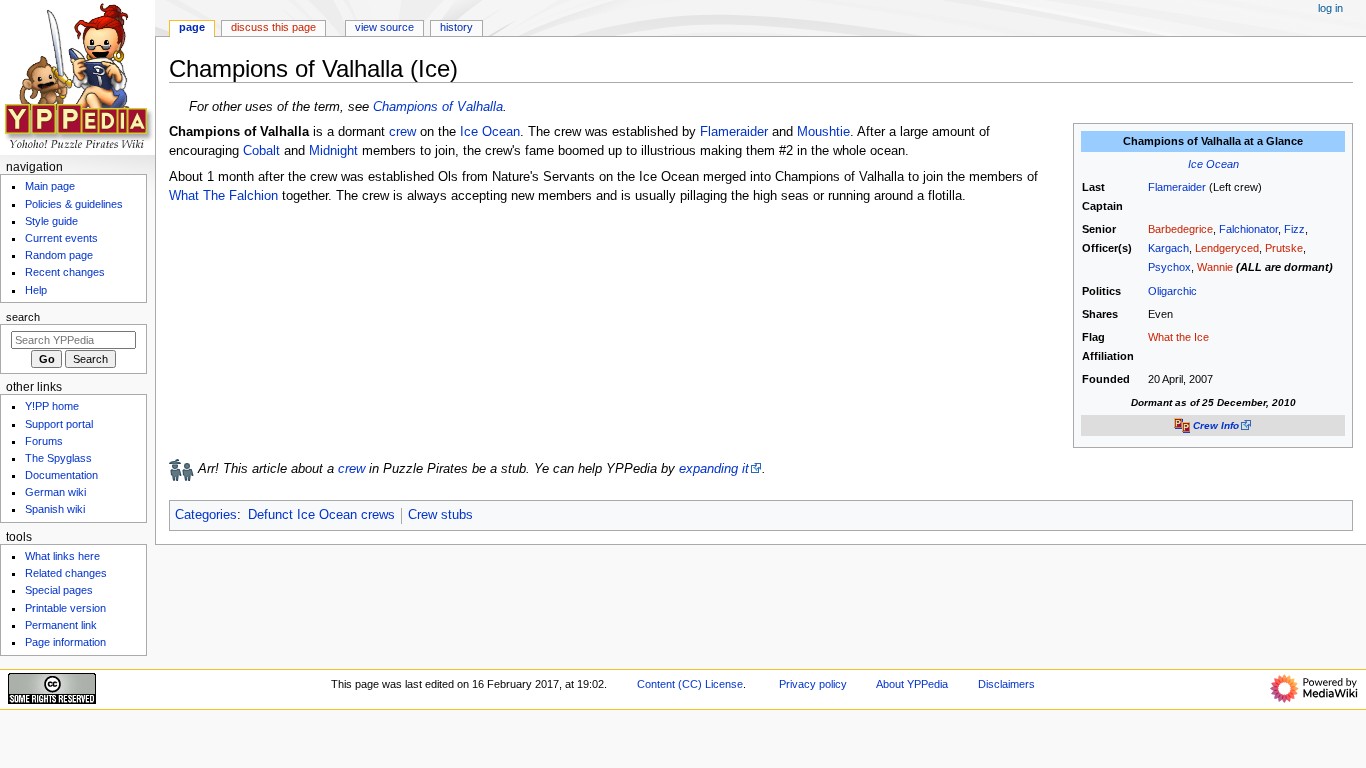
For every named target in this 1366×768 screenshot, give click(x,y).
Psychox (1169, 267)
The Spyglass (58, 458)
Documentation (61, 475)
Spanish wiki (55, 509)
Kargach (1168, 248)
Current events (61, 238)
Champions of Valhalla (438, 107)
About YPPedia (912, 684)
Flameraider (1177, 187)
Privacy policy (813, 684)
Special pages (59, 590)
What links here (62, 556)
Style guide (51, 221)
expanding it (714, 469)
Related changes (66, 573)
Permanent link (61, 625)
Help (36, 290)
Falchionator (1248, 229)
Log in (1330, 8)
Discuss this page (273, 27)
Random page (59, 255)
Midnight (333, 151)
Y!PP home (52, 406)
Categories (206, 515)
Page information (65, 642)
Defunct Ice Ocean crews (321, 515)
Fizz (1294, 229)
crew (402, 132)
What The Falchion (223, 196)
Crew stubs (440, 515)
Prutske (1284, 248)
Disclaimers (1006, 684)
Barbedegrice (1180, 229)
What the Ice (1178, 337)
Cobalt (261, 151)
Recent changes (65, 272)
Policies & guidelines (74, 204)
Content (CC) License (690, 684)
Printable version (65, 608)
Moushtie (823, 132)
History (456, 27)
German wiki (55, 492)
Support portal (59, 424)
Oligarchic (1172, 291)
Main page (50, 186)
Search (23, 317)
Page (192, 27)
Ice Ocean (1213, 164)
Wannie (1215, 267)
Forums (44, 441)
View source (384, 27)
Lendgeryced (1227, 248)
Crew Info (1216, 425)
